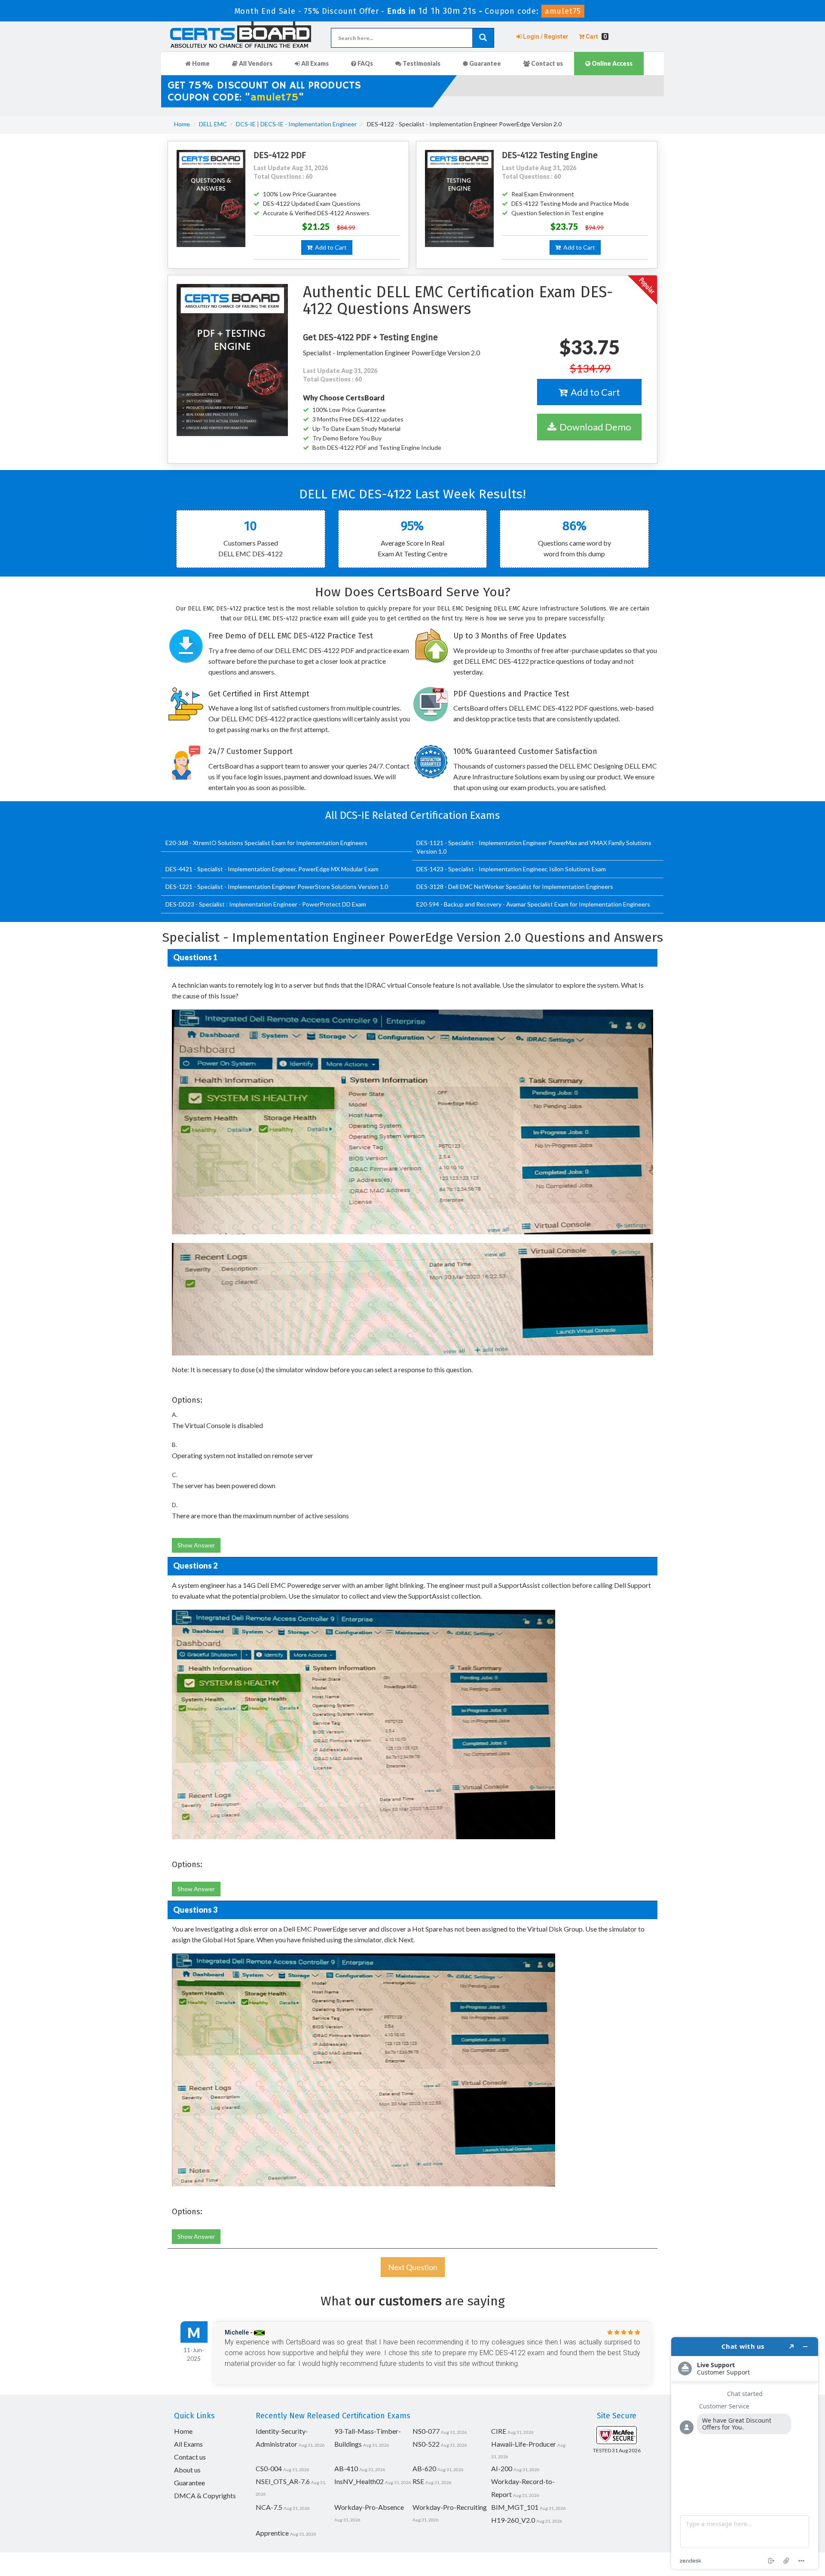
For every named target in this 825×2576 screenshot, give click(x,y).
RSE (418, 2481)
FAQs (365, 63)
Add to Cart (330, 247)
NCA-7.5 (269, 2507)
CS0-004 (269, 2468)
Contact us (546, 63)
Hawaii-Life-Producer (524, 2444)
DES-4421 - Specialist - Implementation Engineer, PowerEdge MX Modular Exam (272, 869)
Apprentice (272, 2533)
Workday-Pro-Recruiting (450, 2507)
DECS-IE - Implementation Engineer (309, 124)
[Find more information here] (745, 2453)
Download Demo (594, 427)
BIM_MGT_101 (515, 2507)
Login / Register (545, 37)
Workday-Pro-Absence (369, 2507)
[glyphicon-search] (483, 38)
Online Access (611, 63)
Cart (596, 37)
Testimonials (421, 63)
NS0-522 (426, 2444)
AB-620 (424, 2468)
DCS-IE (246, 124)
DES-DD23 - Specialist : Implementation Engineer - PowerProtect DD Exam (266, 904)
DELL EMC (213, 124)
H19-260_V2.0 (513, 2520)
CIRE (499, 2431)
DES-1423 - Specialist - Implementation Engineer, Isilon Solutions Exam (511, 869)
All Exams (314, 63)
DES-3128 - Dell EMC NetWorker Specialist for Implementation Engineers (515, 887)
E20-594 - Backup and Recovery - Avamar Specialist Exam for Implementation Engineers (533, 904)
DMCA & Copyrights (205, 2495)
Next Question (413, 2267)
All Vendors (255, 63)
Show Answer (196, 1545)
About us (187, 2470)
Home (200, 63)
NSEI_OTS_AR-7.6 (283, 2481)
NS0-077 (426, 2431)
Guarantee (484, 63)
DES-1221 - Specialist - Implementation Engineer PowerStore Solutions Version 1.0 (277, 887)
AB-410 (346, 2468)
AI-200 (502, 2468)
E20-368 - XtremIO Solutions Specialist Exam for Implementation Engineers (266, 843)
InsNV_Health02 (359, 2481)
